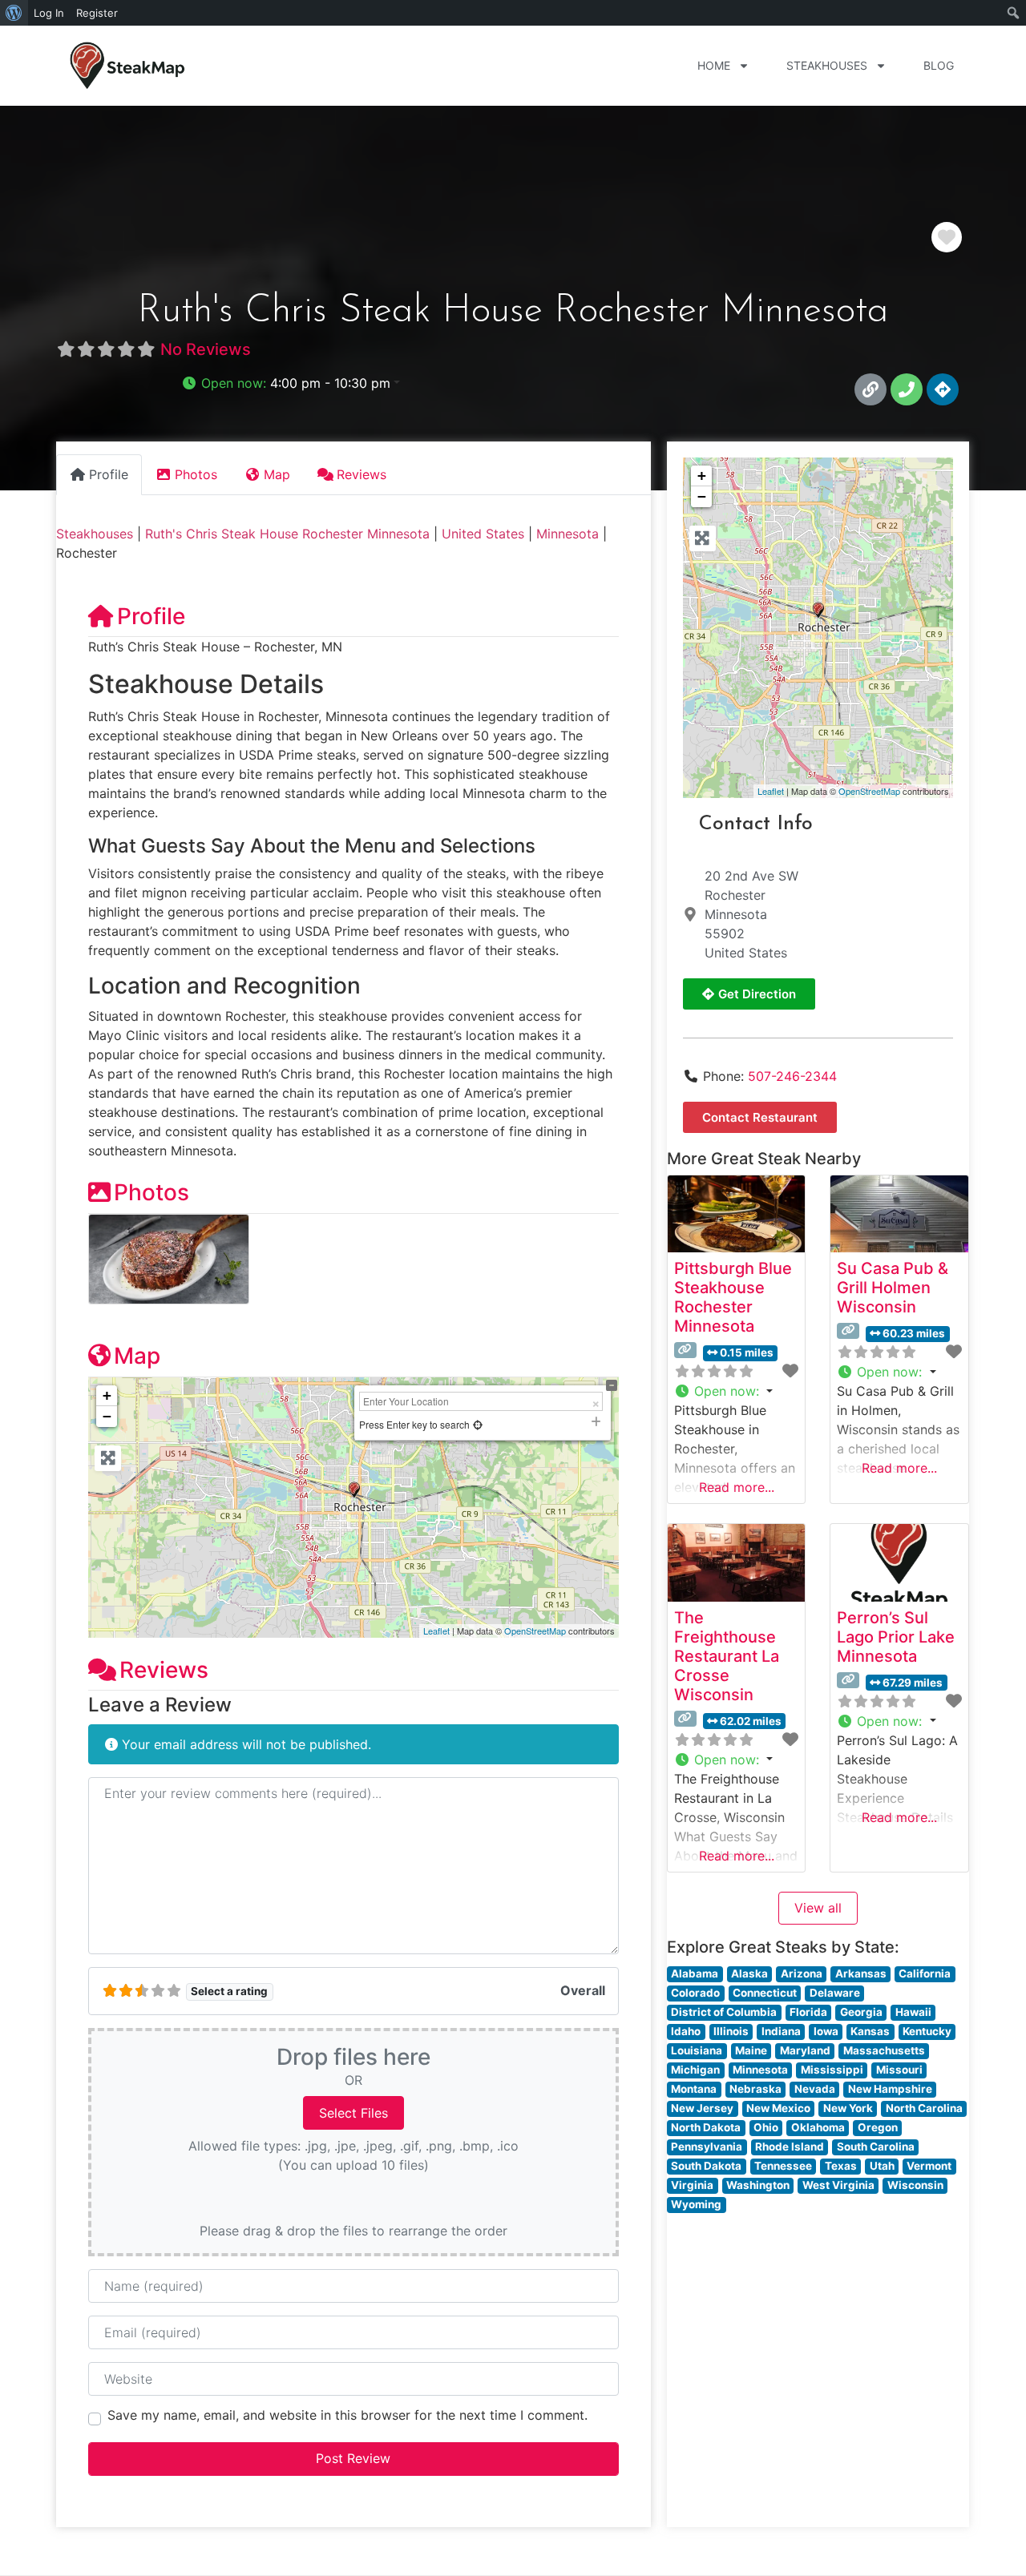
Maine (751, 2050)
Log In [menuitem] (49, 13)
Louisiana (697, 2050)
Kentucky (927, 2031)
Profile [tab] (109, 474)
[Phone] (907, 389)
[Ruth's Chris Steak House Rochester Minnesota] (818, 610)
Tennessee (783, 2166)
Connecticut (765, 1993)
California (925, 1973)
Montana (694, 2089)
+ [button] (107, 1395)
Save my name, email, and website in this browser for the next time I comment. (347, 2415)
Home (714, 65)
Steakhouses (827, 65)
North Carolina (924, 2108)
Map (137, 1356)
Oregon (878, 2127)
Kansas (870, 2031)
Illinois (731, 2031)
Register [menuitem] (97, 13)
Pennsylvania (707, 2147)
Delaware (835, 1993)
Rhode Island (790, 2147)
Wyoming (696, 2204)
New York (848, 2108)
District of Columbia (724, 2012)
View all (818, 1908)
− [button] (107, 1416)
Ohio (766, 2127)
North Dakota (706, 2127)
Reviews (164, 1670)
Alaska (749, 1973)
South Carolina (876, 2147)
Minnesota (568, 534)
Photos (151, 1192)
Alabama (695, 1973)
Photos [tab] (196, 474)
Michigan (695, 2070)
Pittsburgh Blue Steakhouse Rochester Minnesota (733, 1297)
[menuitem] (14, 13)
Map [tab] (277, 474)
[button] (291, 383)
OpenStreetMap (535, 1631)
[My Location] (478, 1424)
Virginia (692, 2185)
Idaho (686, 2031)
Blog (939, 65)
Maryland (805, 2050)
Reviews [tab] (362, 474)
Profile (151, 616)
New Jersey (702, 2108)
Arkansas (861, 1973)
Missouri (899, 2070)
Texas (841, 2166)
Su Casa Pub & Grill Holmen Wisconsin (893, 1288)
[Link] (870, 389)
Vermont (929, 2166)
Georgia (861, 2012)
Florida (808, 2012)
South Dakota (706, 2166)
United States (483, 534)
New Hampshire (890, 2089)
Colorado (695, 1993)
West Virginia (838, 2185)
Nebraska (755, 2089)
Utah (882, 2166)
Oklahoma (818, 2127)
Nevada (815, 2089)
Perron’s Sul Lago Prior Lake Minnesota (896, 1637)
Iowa (826, 2031)
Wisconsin (915, 2185)
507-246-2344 (792, 1076)
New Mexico (778, 2108)
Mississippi (832, 2070)
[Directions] (943, 389)
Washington (758, 2185)
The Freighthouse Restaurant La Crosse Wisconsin (727, 1656)
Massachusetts (884, 2050)
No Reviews (206, 349)
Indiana (781, 2031)
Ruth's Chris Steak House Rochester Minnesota (287, 534)
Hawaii (913, 2012)
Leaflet (436, 1631)
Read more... (737, 1487)
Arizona (802, 1973)
